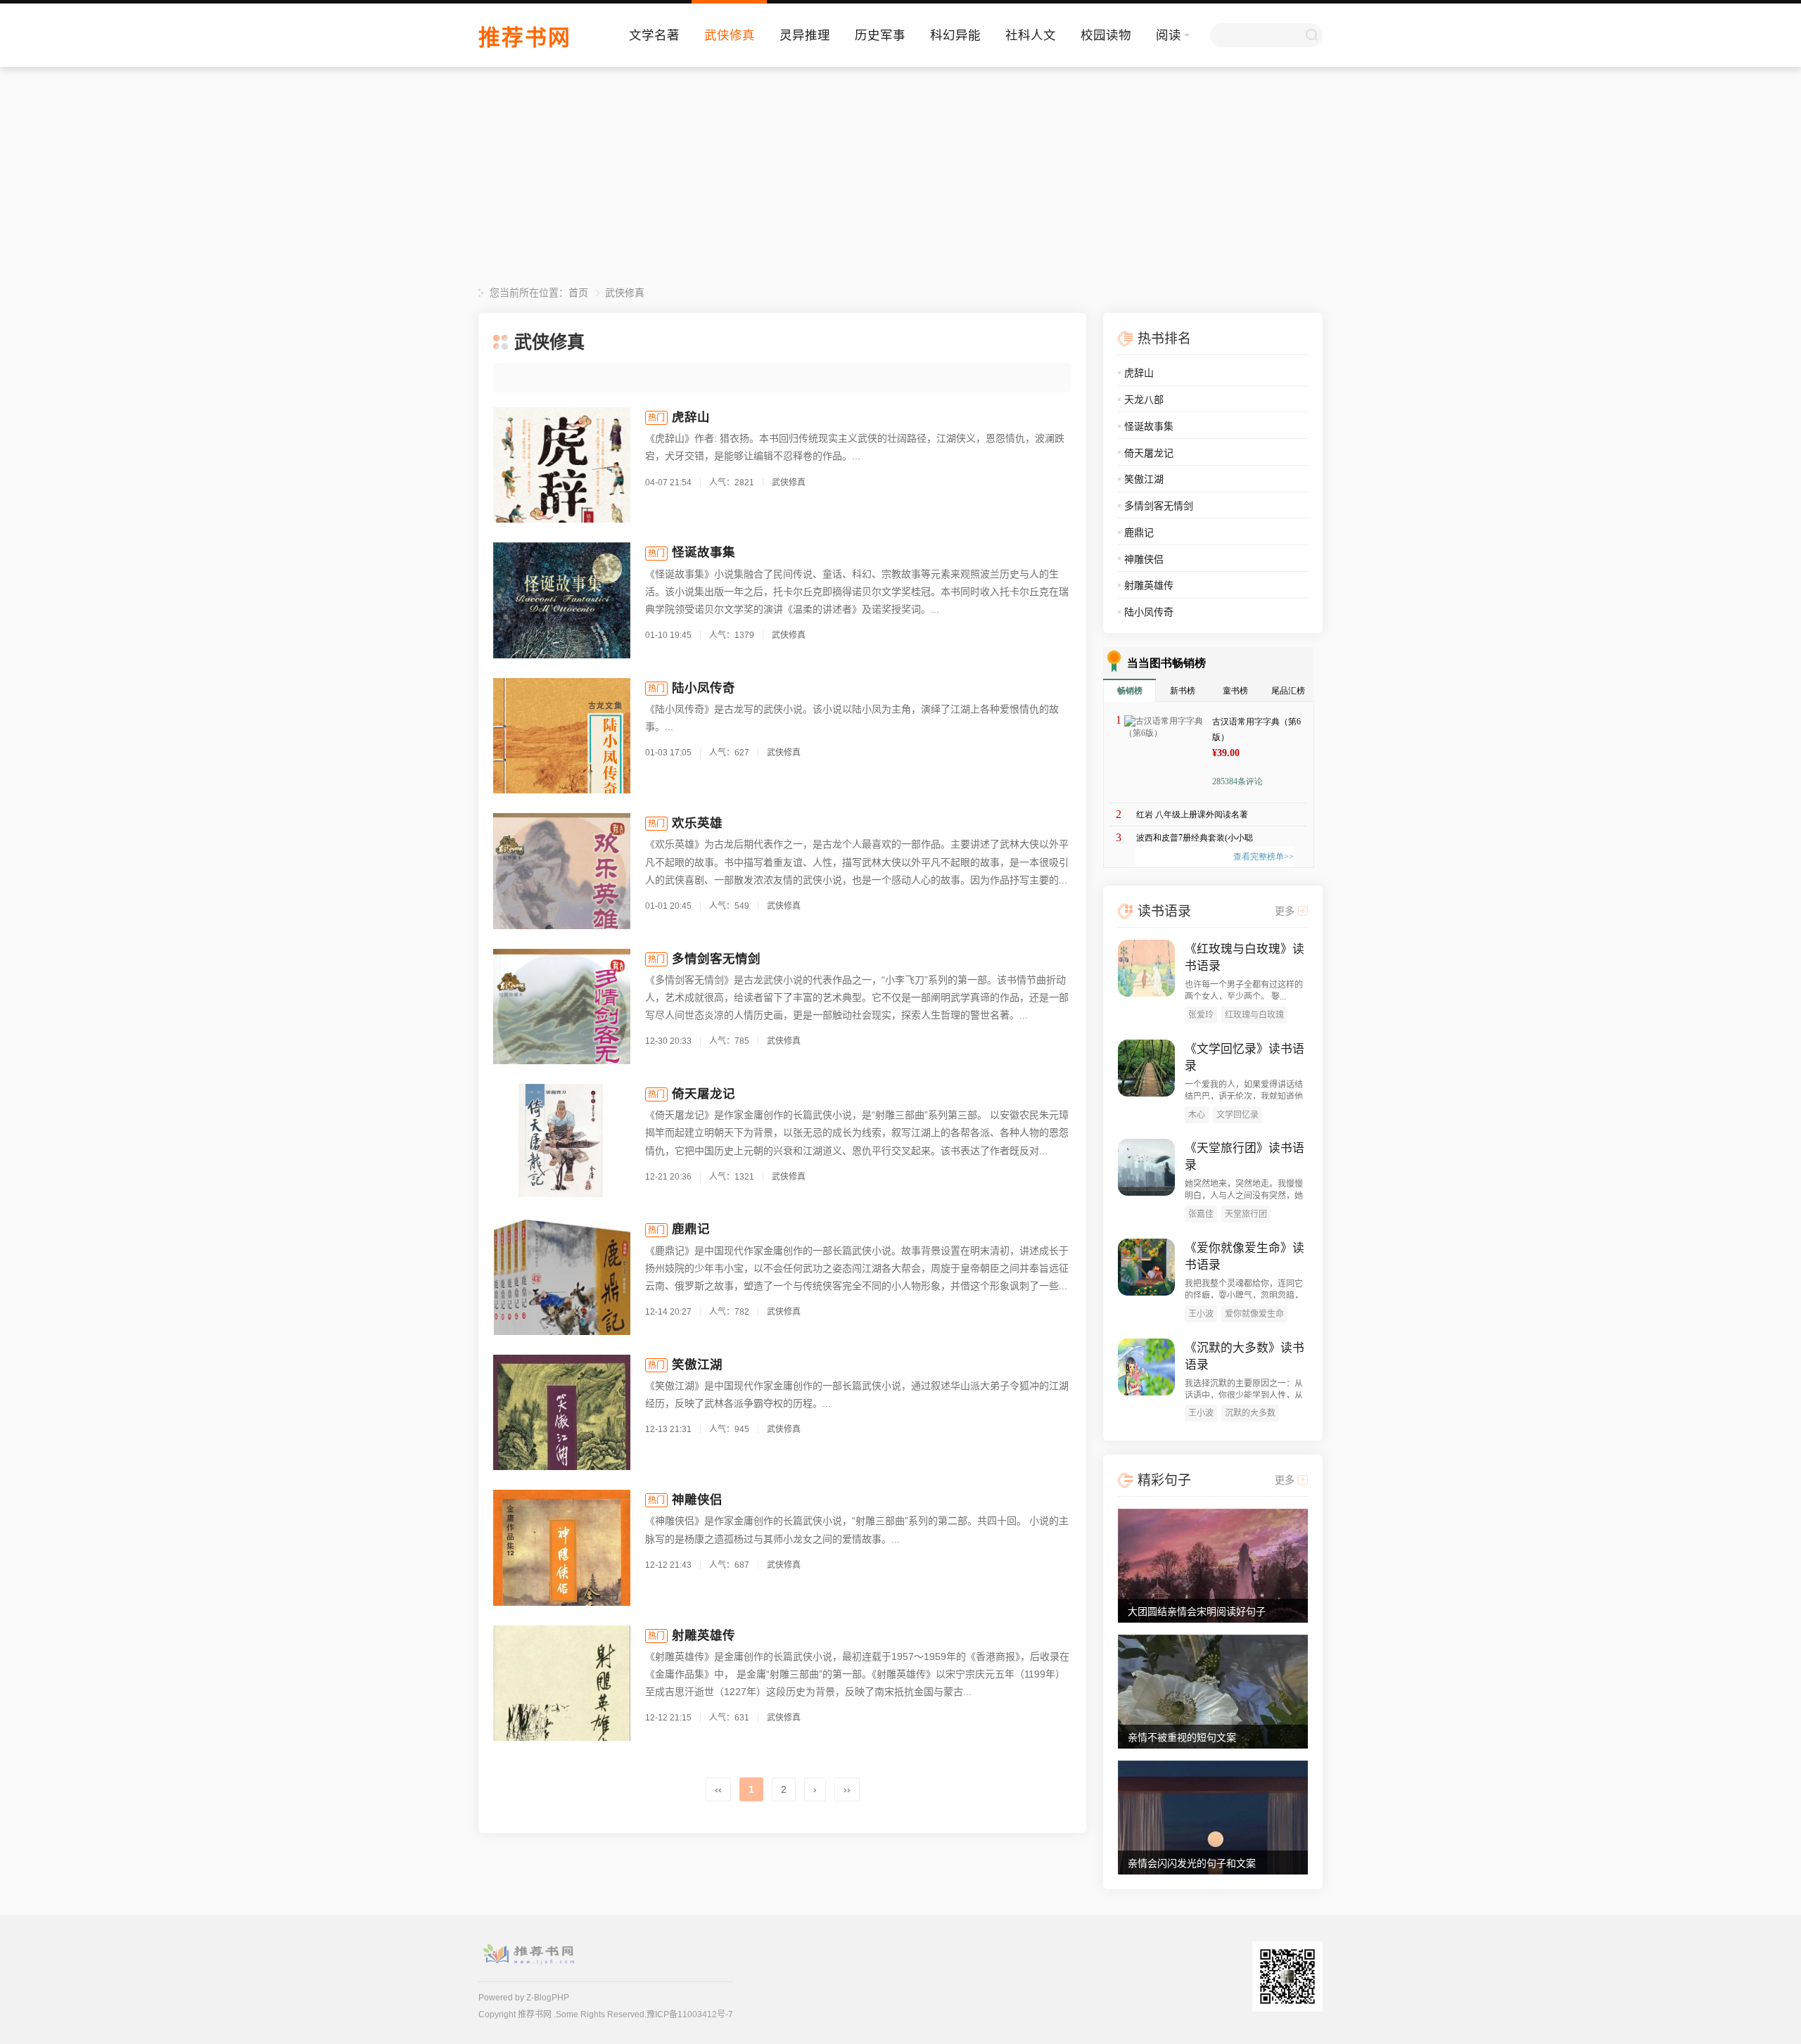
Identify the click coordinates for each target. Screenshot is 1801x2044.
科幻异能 (955, 35)
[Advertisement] (900, 179)
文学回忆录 (1237, 1115)
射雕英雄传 (704, 1635)
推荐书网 (525, 38)
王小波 (1201, 1314)
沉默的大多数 (1250, 1413)
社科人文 (1031, 35)
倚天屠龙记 (704, 1094)
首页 (578, 293)
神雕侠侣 (697, 1500)
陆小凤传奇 (704, 688)
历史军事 (880, 35)
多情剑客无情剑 (716, 959)
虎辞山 (691, 417)
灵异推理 (805, 35)
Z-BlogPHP (548, 1998)
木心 (1197, 1115)
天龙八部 (1144, 400)
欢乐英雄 (697, 823)
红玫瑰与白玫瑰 (1254, 1015)
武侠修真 (730, 35)
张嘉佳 (1201, 1214)
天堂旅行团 (1246, 1214)
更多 (1285, 911)
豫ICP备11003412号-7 (690, 2014)
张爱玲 (1201, 1015)
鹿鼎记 (691, 1229)
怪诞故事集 (704, 552)
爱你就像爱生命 (1254, 1314)
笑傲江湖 (697, 1365)
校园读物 (1106, 35)
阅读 (1169, 35)
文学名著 (654, 35)
